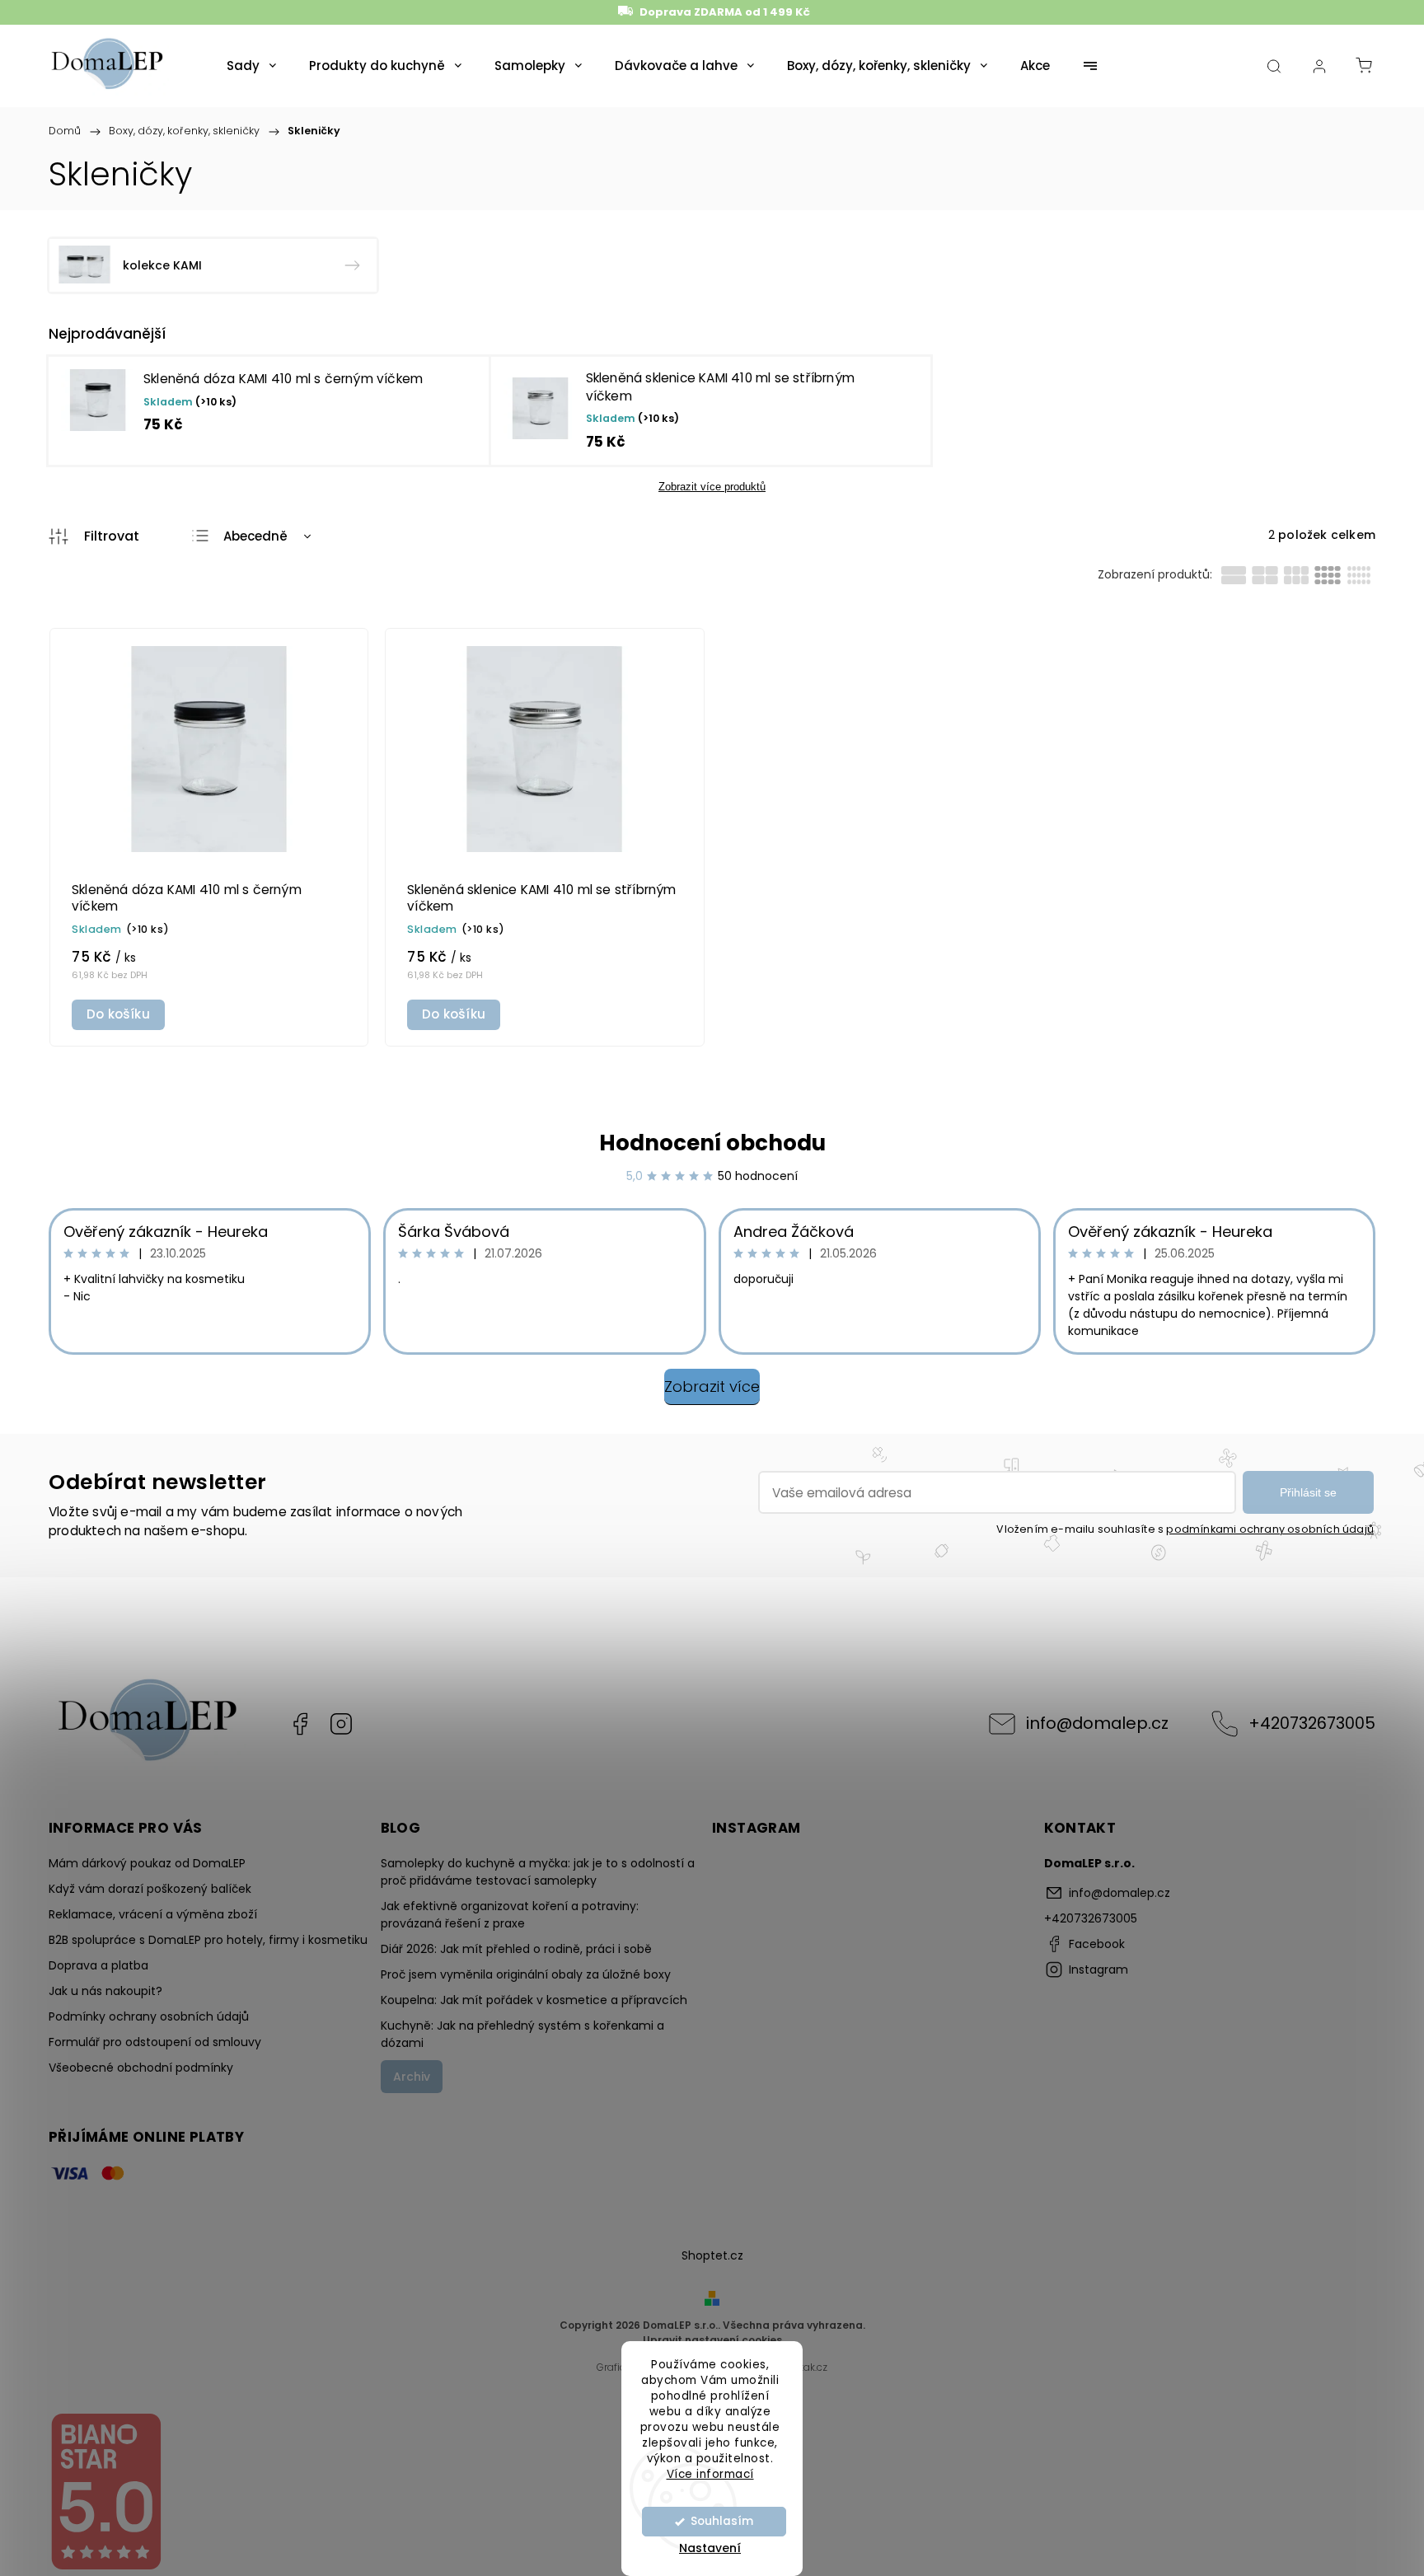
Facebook (300, 1724)
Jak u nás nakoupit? (105, 1991)
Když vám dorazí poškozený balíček (150, 1889)
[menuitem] (251, 66)
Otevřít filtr (94, 536)
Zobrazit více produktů (712, 487)
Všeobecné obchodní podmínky (141, 2068)
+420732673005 (1312, 1723)
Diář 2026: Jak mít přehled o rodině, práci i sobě (516, 1949)
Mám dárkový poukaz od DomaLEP (147, 1863)
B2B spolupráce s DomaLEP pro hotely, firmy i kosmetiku (208, 1940)
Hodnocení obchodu (712, 1143)
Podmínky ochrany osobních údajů (149, 2016)
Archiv (412, 2077)
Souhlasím (722, 2521)
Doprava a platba (98, 1965)
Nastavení (710, 2548)
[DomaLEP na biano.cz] (105, 2567)
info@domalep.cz (1097, 1723)
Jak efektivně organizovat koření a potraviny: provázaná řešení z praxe (510, 1915)
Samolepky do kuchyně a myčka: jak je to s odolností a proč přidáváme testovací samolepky (538, 1872)
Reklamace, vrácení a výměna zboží (153, 1914)
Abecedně (255, 536)
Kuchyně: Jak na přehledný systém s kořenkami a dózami (522, 2034)
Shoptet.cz (712, 2255)
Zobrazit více (712, 1386)
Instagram (341, 1724)
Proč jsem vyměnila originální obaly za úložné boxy (526, 1974)
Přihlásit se (1308, 1492)
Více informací (710, 2473)
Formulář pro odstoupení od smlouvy (155, 2042)
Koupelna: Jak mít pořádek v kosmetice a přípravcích (534, 2000)
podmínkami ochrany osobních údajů (1270, 1529)
